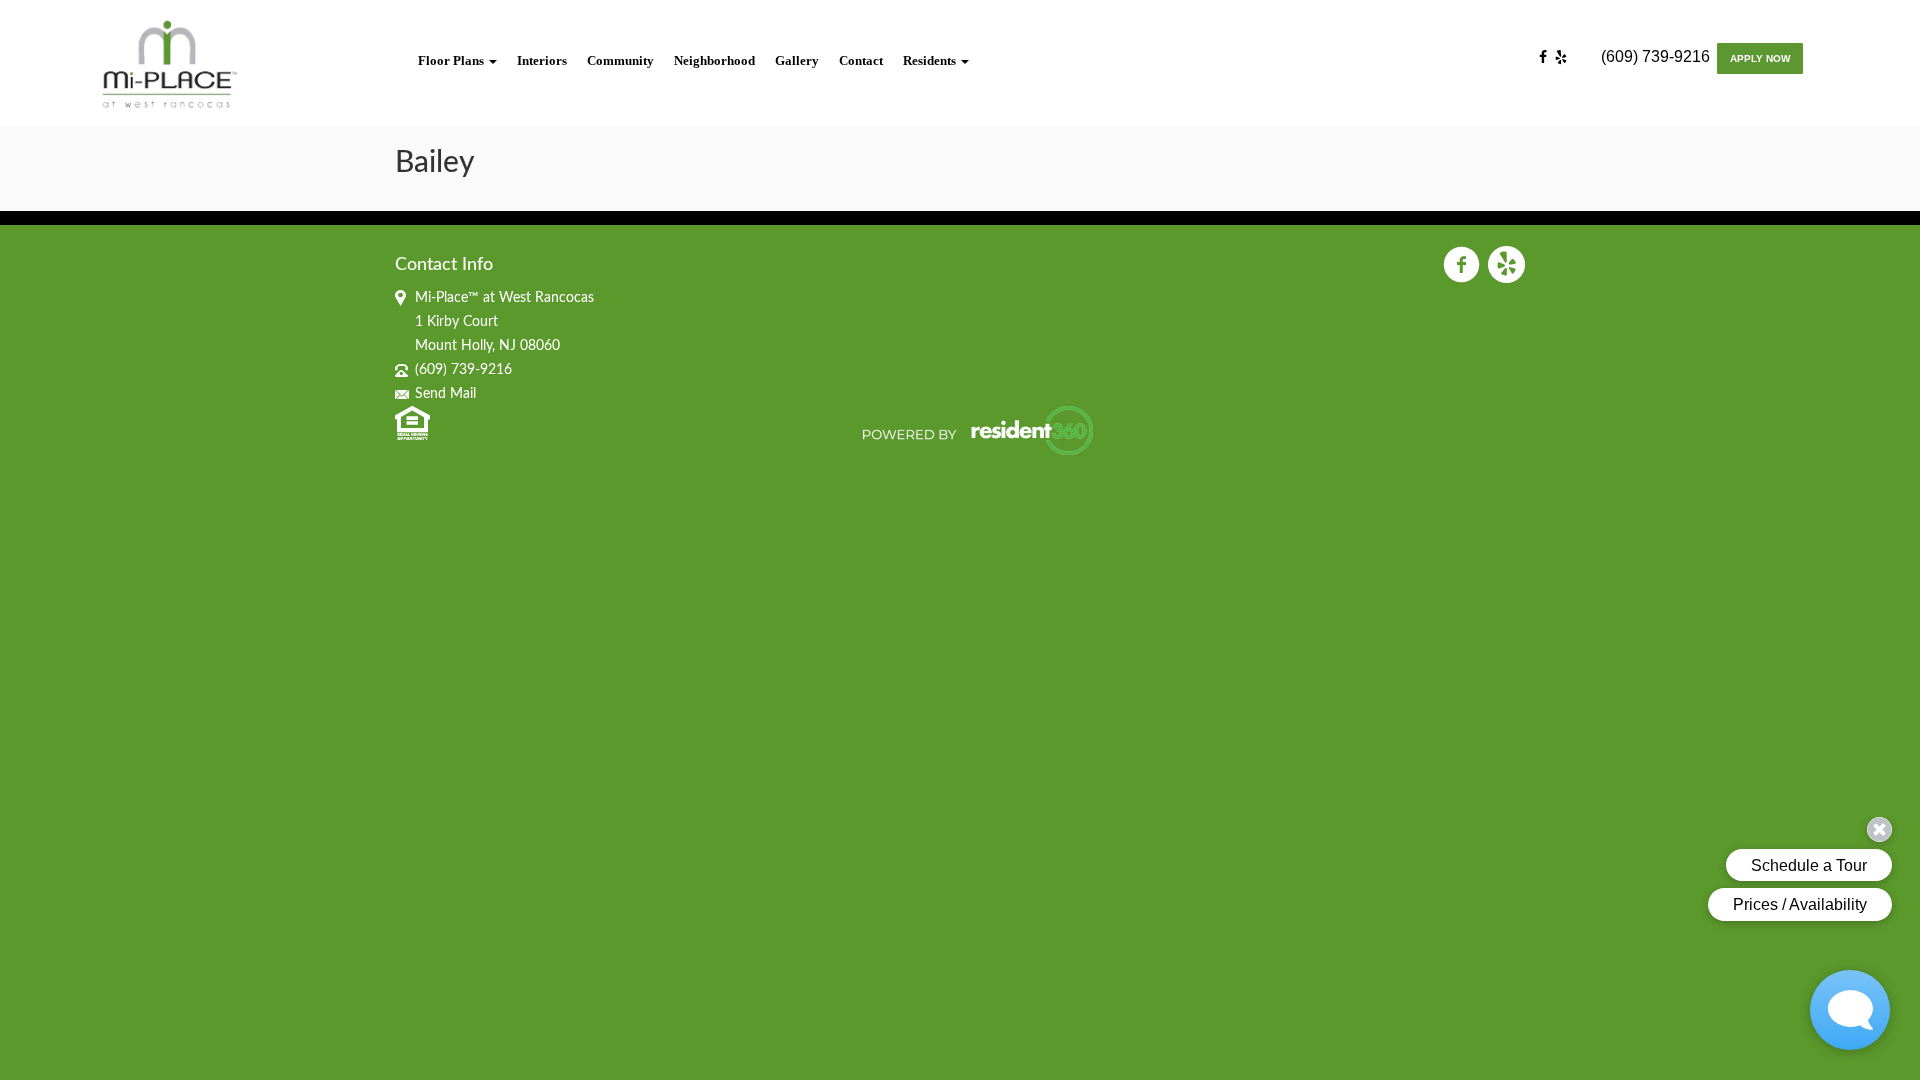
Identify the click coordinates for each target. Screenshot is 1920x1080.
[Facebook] (1547, 58)
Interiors (542, 60)
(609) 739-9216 (1655, 56)
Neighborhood (714, 60)
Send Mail (445, 394)
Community (620, 60)
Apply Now (1760, 58)
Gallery (797, 60)
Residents (931, 60)
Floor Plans (452, 60)
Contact (861, 60)
